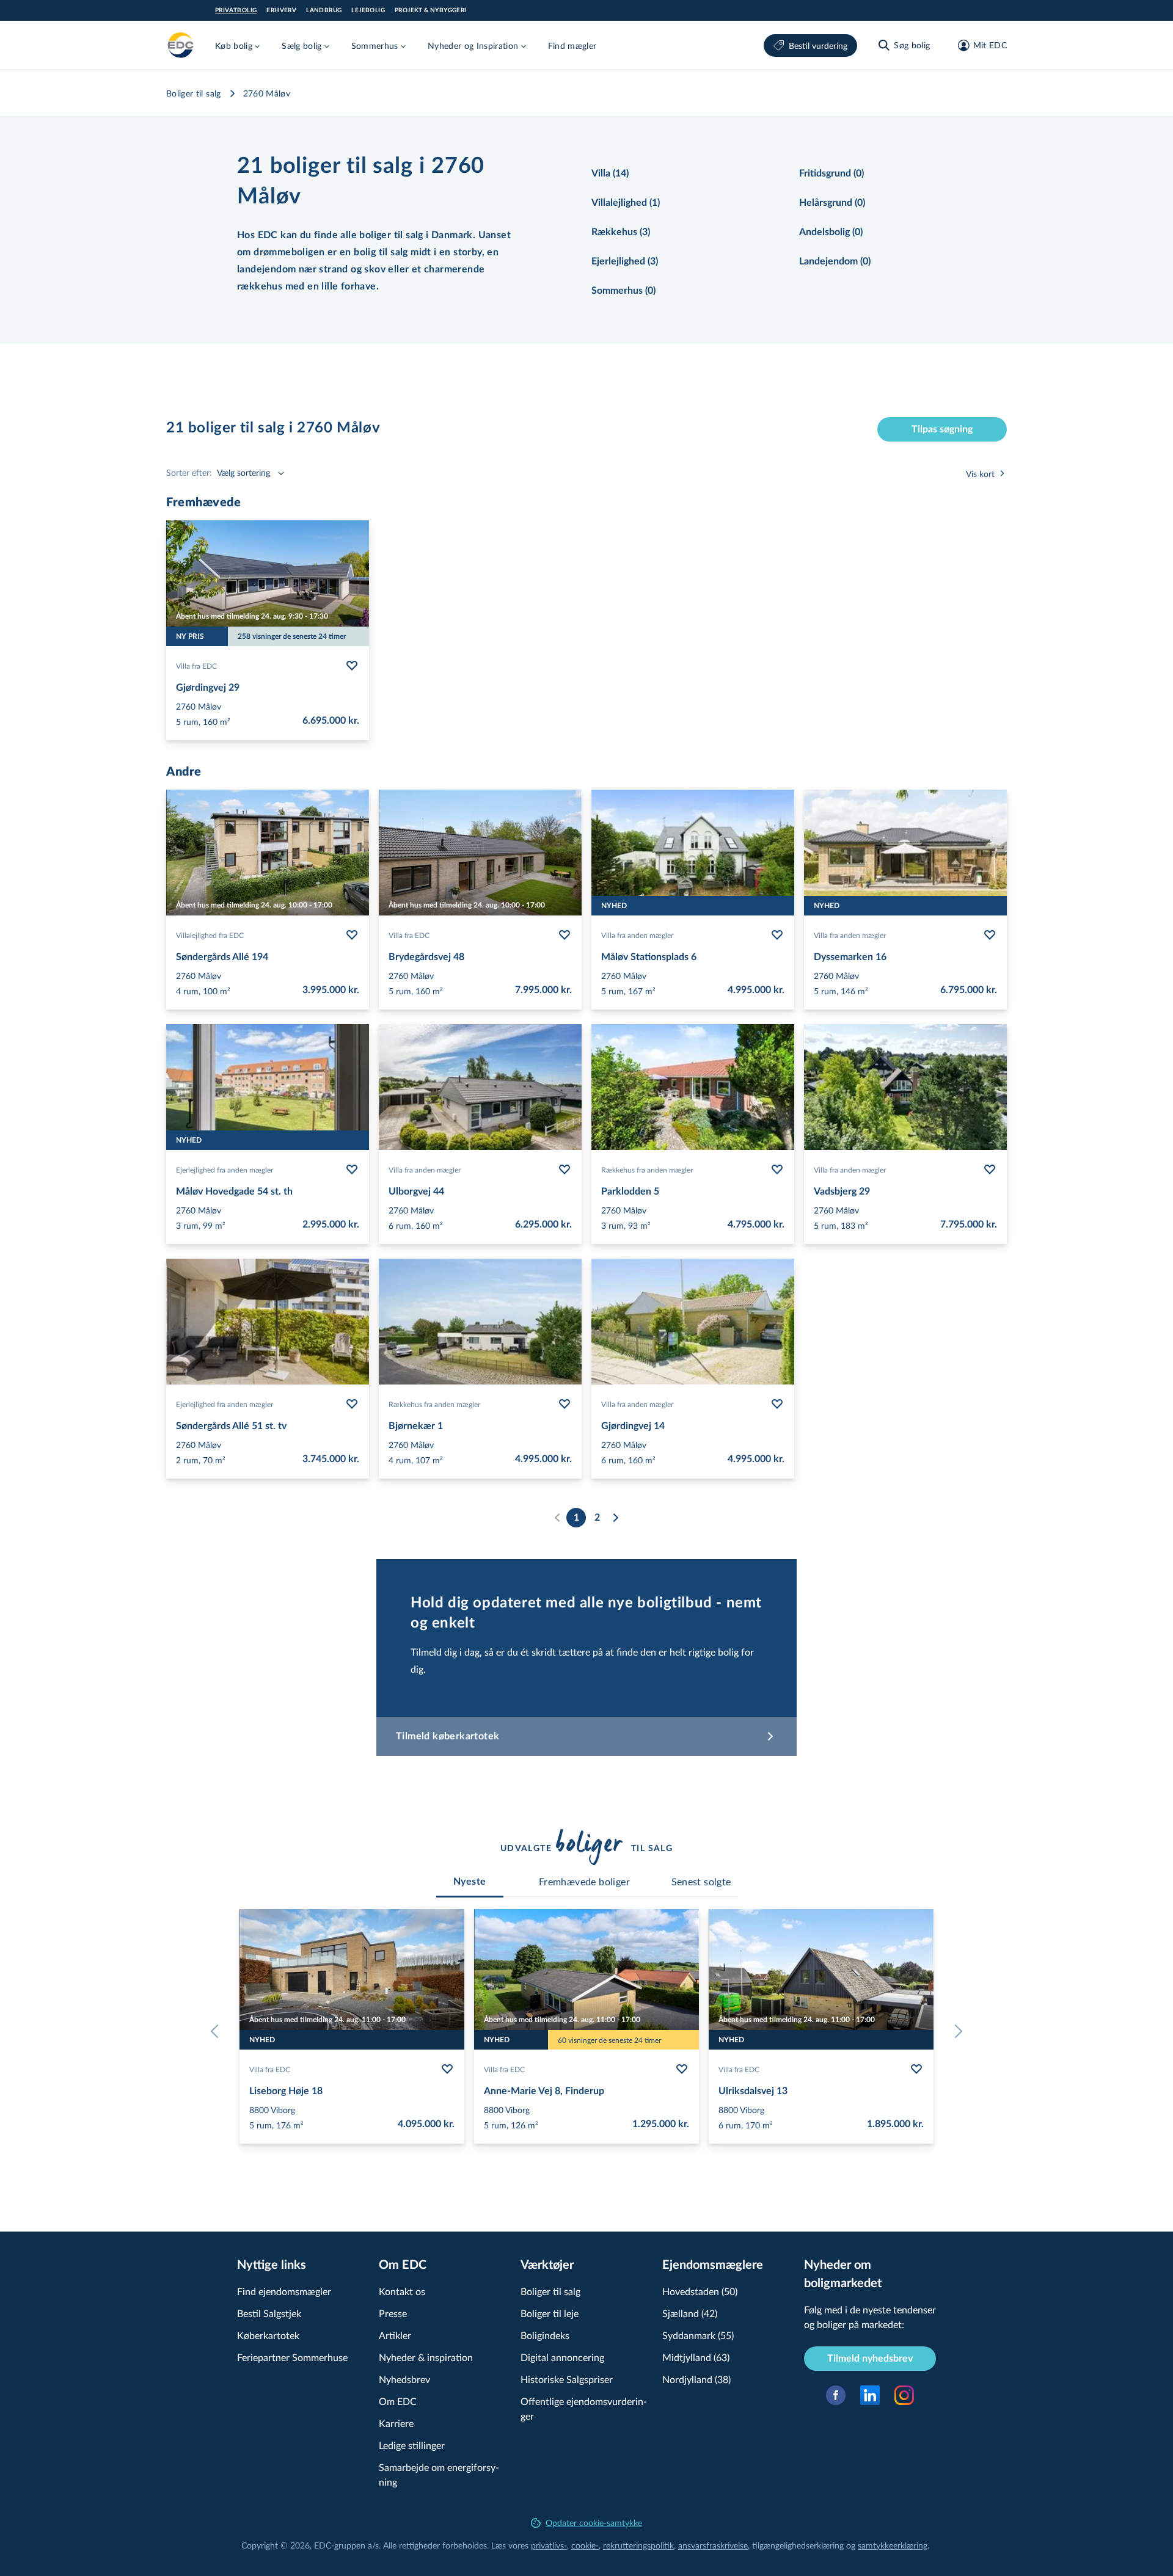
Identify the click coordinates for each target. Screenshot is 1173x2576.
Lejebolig (368, 10)
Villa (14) (610, 173)
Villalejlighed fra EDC (210, 935)
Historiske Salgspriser (567, 2379)
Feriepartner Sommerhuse (292, 2357)
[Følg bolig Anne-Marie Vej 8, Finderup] (682, 2069)
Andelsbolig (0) (831, 232)
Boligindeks (545, 2335)
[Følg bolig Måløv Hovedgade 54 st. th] (352, 1170)
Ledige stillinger (412, 2445)
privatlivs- (549, 2545)
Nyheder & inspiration (426, 2357)
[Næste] (615, 1518)
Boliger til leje (550, 2313)
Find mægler (572, 45)
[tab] (470, 1882)
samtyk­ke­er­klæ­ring (893, 2545)
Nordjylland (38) (696, 2379)
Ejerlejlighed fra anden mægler (225, 1170)
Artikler (395, 2335)
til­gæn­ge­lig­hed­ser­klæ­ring (798, 2545)
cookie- (585, 2545)
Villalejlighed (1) (626, 203)
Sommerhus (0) (623, 291)
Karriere (396, 2423)
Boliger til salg (194, 93)
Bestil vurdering (818, 45)
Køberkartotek (268, 2335)
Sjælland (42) (690, 2313)
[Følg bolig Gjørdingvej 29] (352, 666)
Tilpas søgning (942, 429)
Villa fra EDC (196, 666)
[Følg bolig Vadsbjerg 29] (990, 1170)
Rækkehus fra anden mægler (647, 1170)
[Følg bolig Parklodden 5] (777, 1170)
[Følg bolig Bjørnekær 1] (565, 1404)
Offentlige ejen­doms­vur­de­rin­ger (584, 2408)
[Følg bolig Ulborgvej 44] (565, 1170)
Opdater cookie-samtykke (594, 2523)
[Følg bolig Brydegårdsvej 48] (565, 935)
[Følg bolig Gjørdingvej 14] (777, 1404)
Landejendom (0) (835, 261)
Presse (393, 2313)
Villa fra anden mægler (637, 935)
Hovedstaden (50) (700, 2291)
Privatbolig (236, 10)
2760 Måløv (267, 93)
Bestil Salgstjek (269, 2313)
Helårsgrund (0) (832, 203)
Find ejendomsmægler (284, 2291)
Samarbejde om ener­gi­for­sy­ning (439, 2474)
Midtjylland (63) (696, 2357)
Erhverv (281, 10)
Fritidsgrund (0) (831, 173)
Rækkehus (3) (621, 232)
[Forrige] (217, 2031)
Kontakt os (402, 2291)
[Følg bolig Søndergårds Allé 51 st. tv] (352, 1404)
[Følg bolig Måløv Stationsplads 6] (777, 935)
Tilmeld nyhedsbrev (870, 2359)
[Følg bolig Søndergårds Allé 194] (352, 935)
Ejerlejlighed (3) (625, 261)
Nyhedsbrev (404, 2379)
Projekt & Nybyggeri (431, 10)
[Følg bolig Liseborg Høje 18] (447, 2069)
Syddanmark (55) (698, 2335)
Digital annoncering (562, 2357)
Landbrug (324, 10)
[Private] (181, 45)
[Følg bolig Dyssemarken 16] (990, 935)
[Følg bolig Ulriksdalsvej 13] (916, 2069)
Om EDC (398, 2401)
